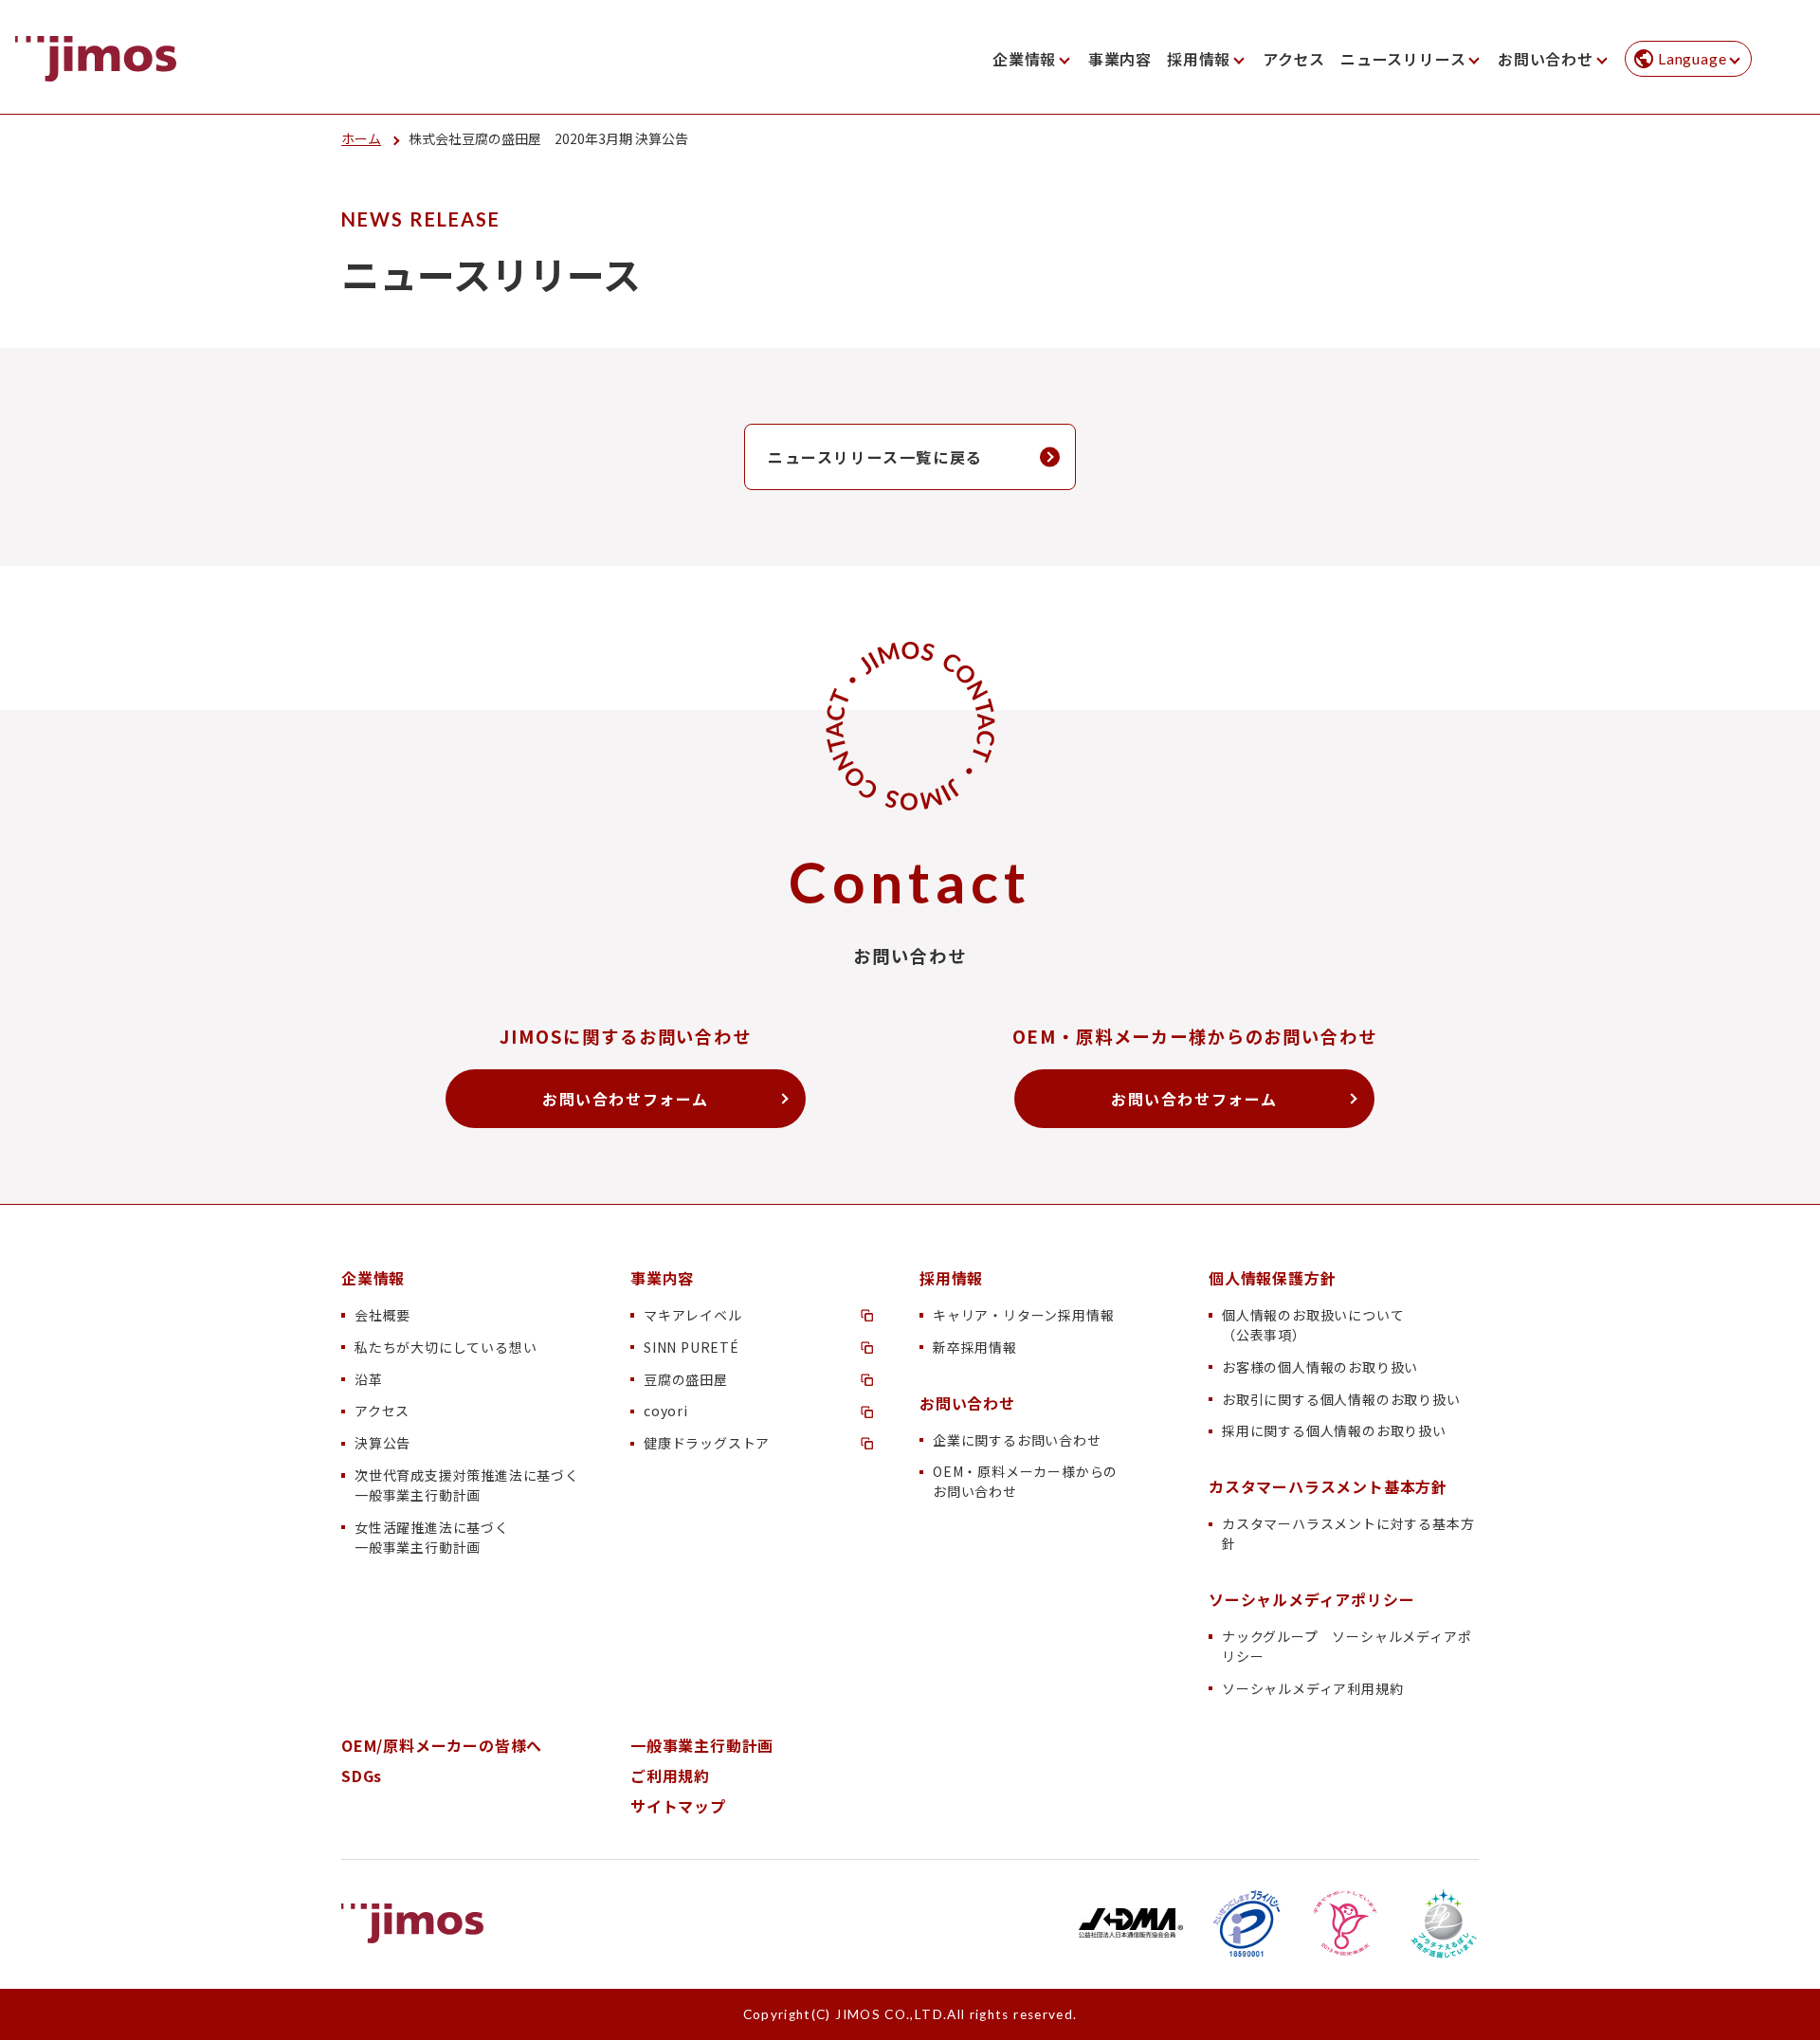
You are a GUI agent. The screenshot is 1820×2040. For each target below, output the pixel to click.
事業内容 (1120, 59)
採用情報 (1199, 59)
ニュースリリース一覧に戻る (875, 457)
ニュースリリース (1403, 59)
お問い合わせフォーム (626, 1099)
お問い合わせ (1546, 59)
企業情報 (1024, 59)
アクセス (1294, 59)
